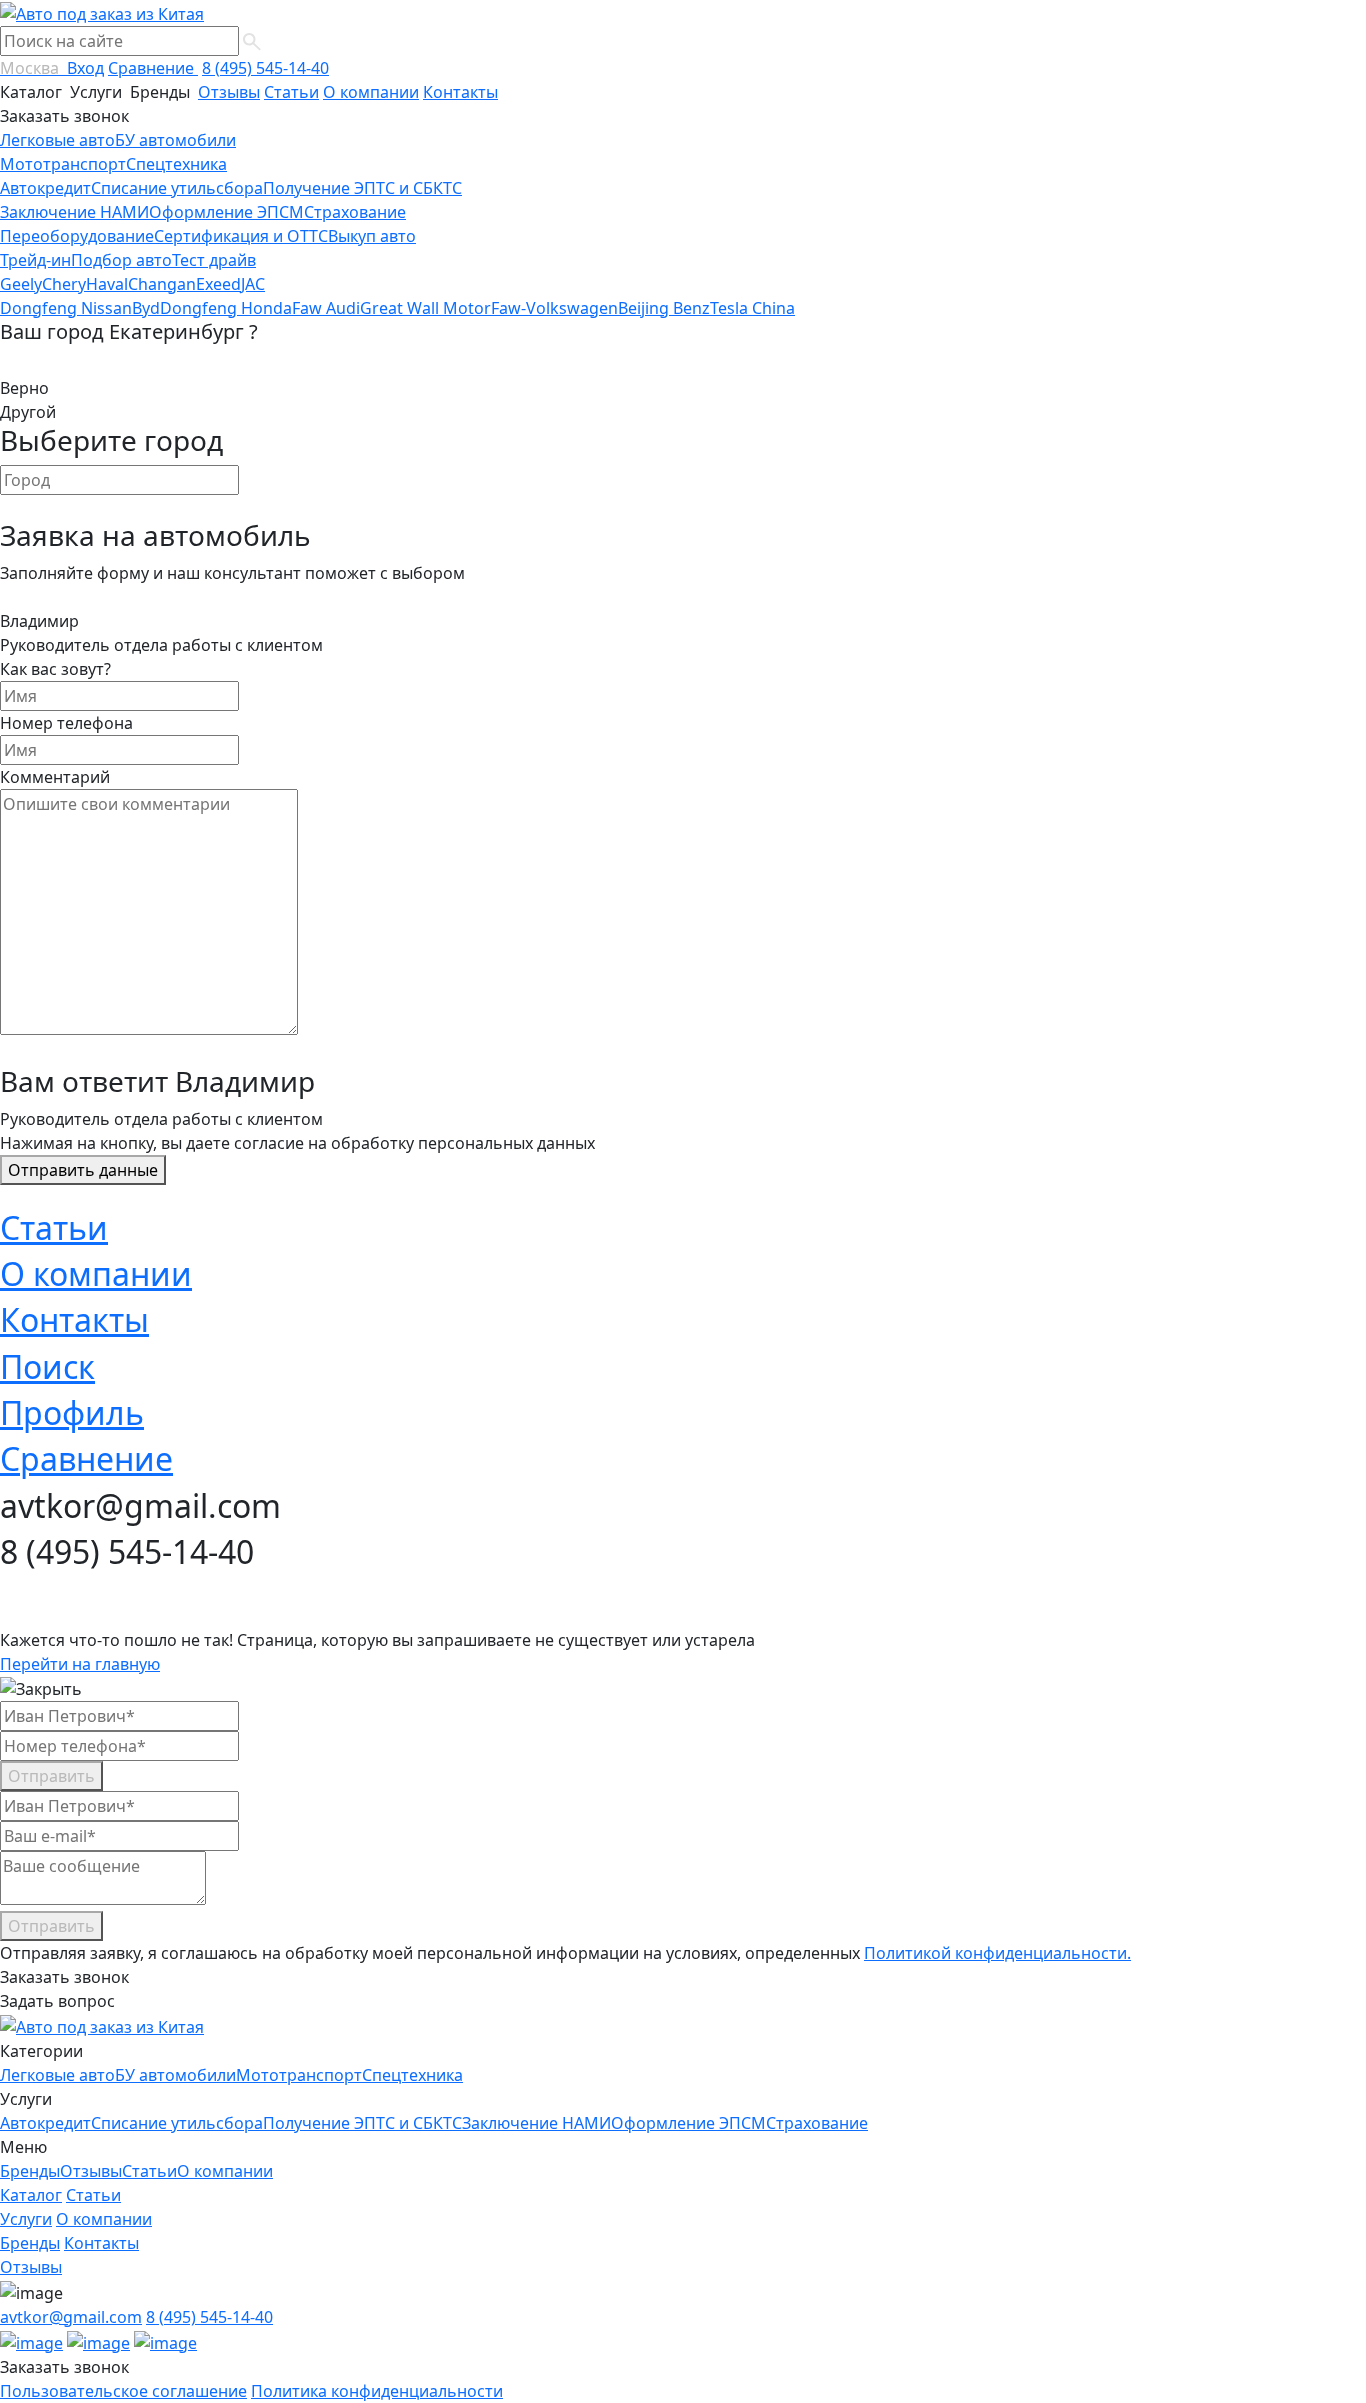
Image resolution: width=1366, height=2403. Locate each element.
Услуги (98, 92)
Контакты (460, 92)
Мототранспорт (63, 164)
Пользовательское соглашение (123, 2391)
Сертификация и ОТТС (241, 236)
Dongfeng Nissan (66, 308)
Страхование (355, 212)
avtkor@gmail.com (71, 2317)
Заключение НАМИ (74, 212)
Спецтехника (176, 164)
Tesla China (752, 308)
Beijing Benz (664, 308)
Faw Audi (326, 308)
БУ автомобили (175, 140)
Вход (85, 68)
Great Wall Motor (425, 308)
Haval (107, 284)
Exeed (218, 284)
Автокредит (45, 188)
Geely (21, 284)
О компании (371, 92)
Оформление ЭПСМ (226, 212)
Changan (162, 284)
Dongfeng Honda (226, 308)
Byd (146, 308)
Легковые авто (57, 140)
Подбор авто (121, 260)
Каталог (33, 92)
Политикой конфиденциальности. (997, 1953)
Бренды (162, 92)
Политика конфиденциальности (377, 2391)
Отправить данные (83, 1170)
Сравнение (153, 68)
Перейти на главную (80, 1664)
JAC (253, 284)
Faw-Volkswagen (554, 308)
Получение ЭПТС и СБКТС (362, 188)
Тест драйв (214, 260)
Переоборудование (77, 236)
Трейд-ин (35, 260)
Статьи (291, 92)
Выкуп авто (372, 236)
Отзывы (229, 92)
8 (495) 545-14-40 (265, 68)
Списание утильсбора (177, 188)
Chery (64, 284)
